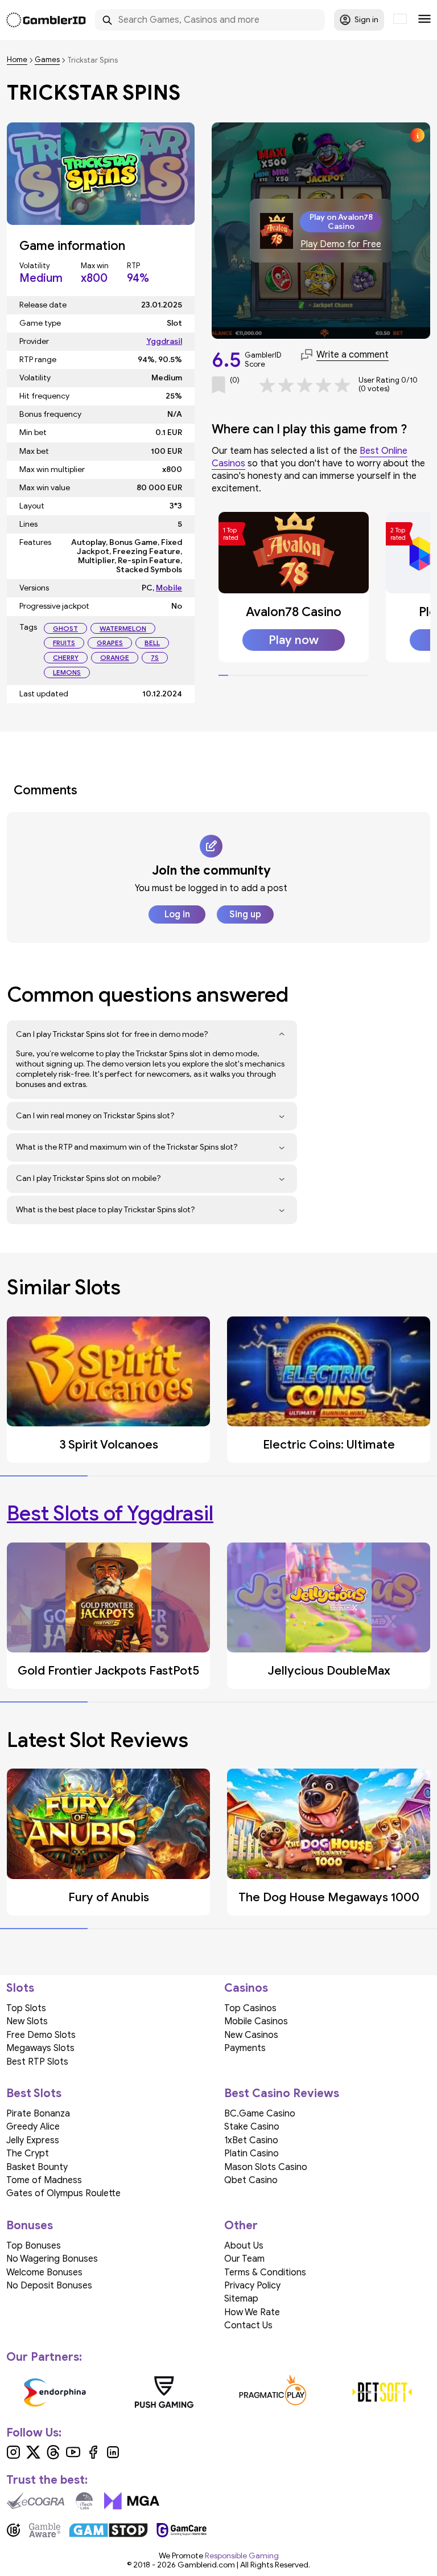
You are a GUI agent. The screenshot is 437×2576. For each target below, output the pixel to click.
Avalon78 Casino (294, 612)
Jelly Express (33, 2140)
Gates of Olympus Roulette (63, 2193)
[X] (33, 2456)
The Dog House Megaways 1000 (329, 1897)
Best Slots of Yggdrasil (110, 1513)
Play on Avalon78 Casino (341, 221)
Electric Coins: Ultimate (329, 1445)
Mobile (169, 588)
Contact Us (248, 2325)
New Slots (27, 2021)
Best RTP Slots (37, 2062)
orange (115, 657)
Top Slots (26, 2008)
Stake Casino (252, 2127)
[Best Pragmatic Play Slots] (273, 2392)
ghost (65, 628)
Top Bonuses (34, 2246)
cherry (66, 657)
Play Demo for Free (341, 245)
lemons (67, 672)
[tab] (223, 675)
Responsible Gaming (242, 2556)
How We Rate (252, 2312)
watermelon (123, 628)
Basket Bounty (37, 2167)
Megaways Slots (40, 2048)
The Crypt (28, 2153)
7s (155, 657)
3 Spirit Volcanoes (109, 1445)
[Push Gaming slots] (164, 2392)
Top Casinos (250, 2008)
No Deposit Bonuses (49, 2286)
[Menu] (424, 20)
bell (152, 643)
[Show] (282, 1035)
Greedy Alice (33, 2127)
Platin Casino (252, 2153)
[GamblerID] (46, 20)
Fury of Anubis (109, 1897)
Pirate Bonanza (38, 2114)
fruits (64, 643)
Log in (177, 914)
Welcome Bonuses (44, 2273)
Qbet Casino (251, 2180)
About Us (244, 2246)
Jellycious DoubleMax (329, 1671)
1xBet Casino (251, 2140)
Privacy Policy (252, 2286)
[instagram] (13, 2456)
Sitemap (241, 2299)
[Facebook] (93, 2456)
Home (17, 60)
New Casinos (251, 2035)
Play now (294, 640)
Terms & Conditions (265, 2273)
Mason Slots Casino (266, 2167)
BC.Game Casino (260, 2114)
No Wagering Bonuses (52, 2259)
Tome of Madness (44, 2180)
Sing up (245, 914)
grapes (110, 643)
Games (47, 60)
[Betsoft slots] (382, 2392)
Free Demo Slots (41, 2035)
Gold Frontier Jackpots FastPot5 (108, 1671)
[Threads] (53, 2456)
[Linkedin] (113, 2456)
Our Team (244, 2259)
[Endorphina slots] (55, 2392)
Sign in (366, 20)
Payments (245, 2048)
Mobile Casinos (256, 2021)
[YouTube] (73, 2456)
